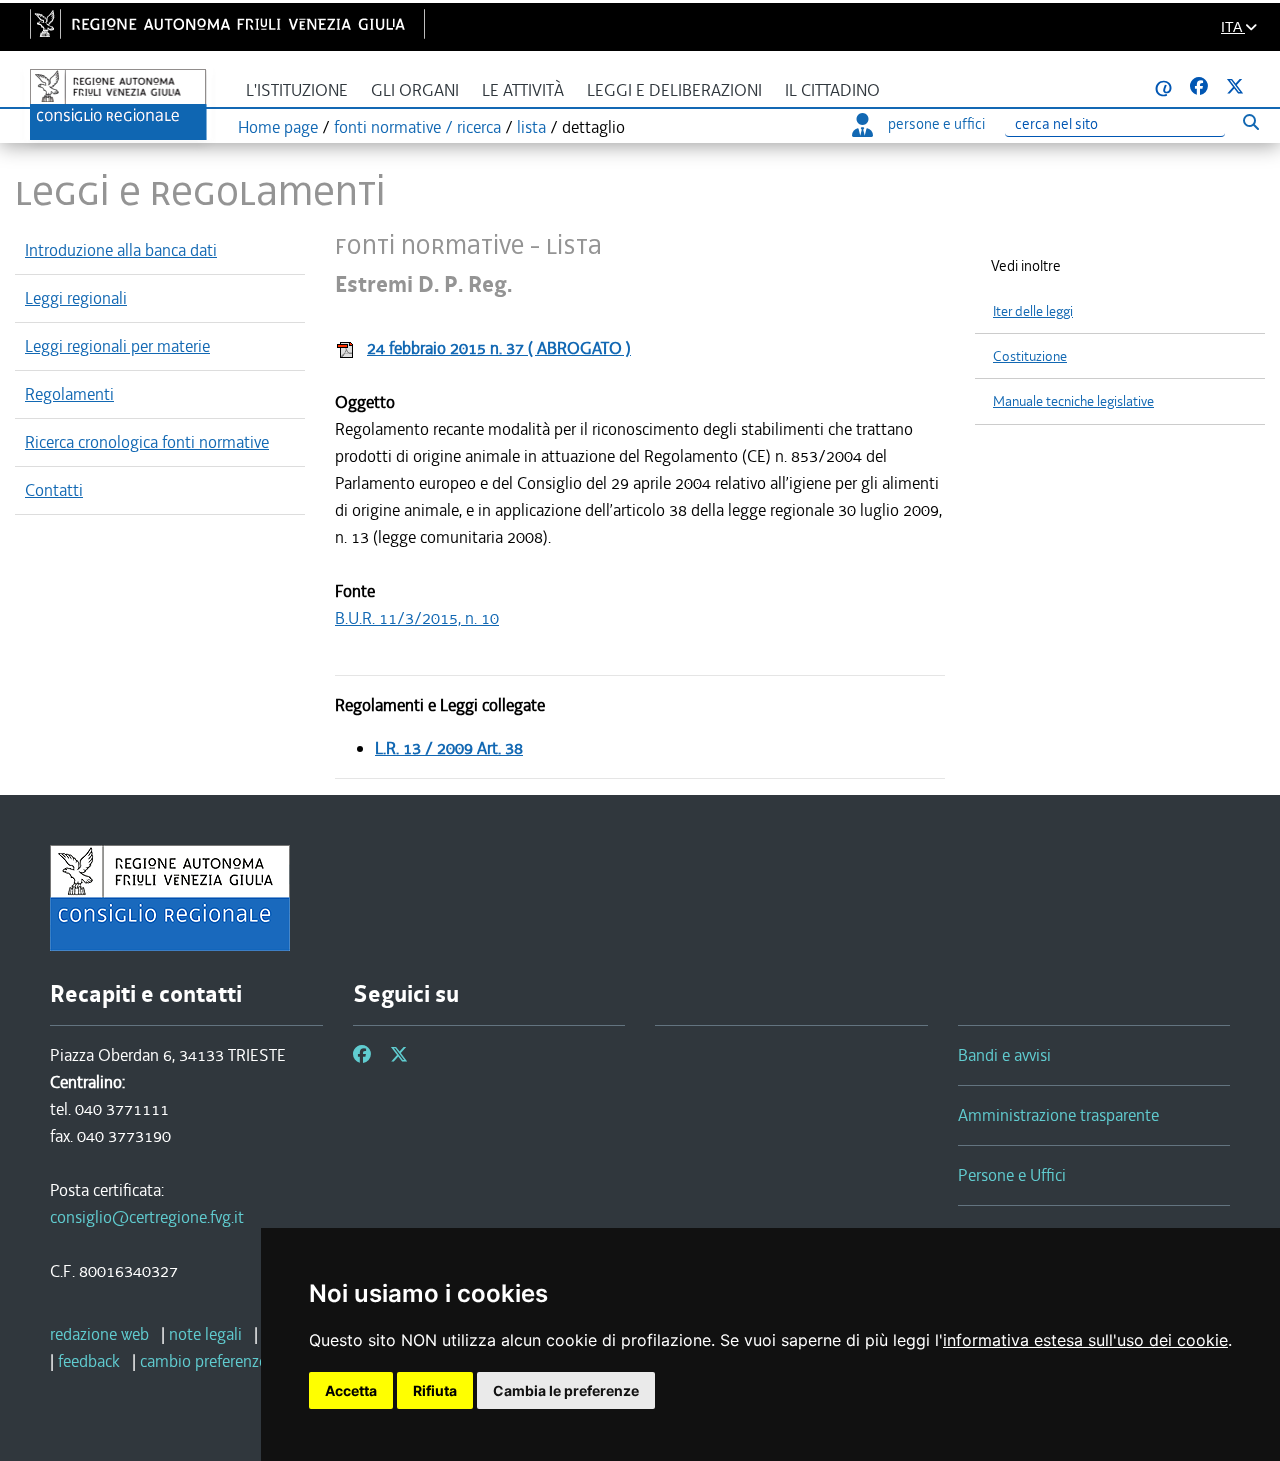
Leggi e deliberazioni (674, 90)
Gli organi (415, 90)
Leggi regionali (76, 298)
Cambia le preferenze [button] (566, 1390)
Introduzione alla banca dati (121, 250)
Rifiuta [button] (435, 1390)
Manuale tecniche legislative (1073, 401)
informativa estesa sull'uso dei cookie (1085, 1340)
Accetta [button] (351, 1390)
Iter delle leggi (1033, 311)
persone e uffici (936, 124)
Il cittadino (832, 90)
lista (531, 127)
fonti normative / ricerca (417, 127)
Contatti (54, 490)
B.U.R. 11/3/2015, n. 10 (417, 618)
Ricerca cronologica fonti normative (147, 442)
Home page (278, 127)
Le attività (523, 90)
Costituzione (1030, 356)
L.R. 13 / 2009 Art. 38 (449, 748)
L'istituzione (297, 90)
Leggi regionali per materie (117, 346)
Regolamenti (69, 394)
